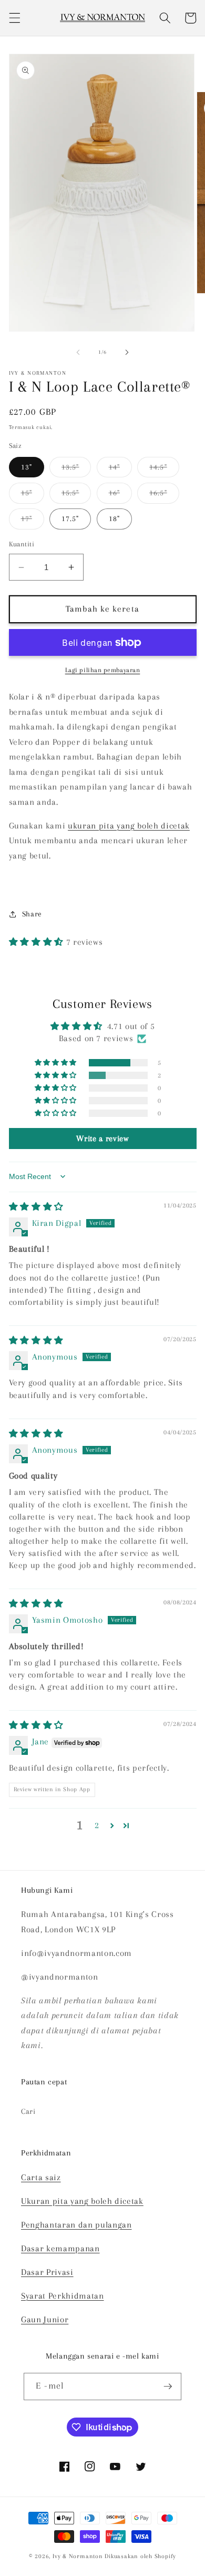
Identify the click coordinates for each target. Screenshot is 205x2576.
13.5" (76, 470)
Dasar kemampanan (60, 2249)
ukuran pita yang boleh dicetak (129, 826)
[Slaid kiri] (78, 352)
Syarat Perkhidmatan (63, 2296)
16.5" (164, 496)
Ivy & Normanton (78, 2556)
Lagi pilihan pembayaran (103, 670)
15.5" (76, 496)
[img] (36, 1207)
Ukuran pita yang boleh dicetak (82, 2201)
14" (120, 470)
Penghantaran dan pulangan (76, 2225)
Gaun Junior (45, 2320)
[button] (14, 18)
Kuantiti (22, 544)
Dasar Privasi (47, 2272)
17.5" (70, 519)
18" (114, 519)
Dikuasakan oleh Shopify (140, 2556)
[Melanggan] (168, 2387)
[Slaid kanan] (127, 352)
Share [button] (32, 914)
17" (33, 521)
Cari (28, 2111)
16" (120, 496)
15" (33, 496)
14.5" (164, 470)
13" (27, 467)
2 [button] (97, 1825)
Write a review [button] (102, 1139)
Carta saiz (41, 2178)
